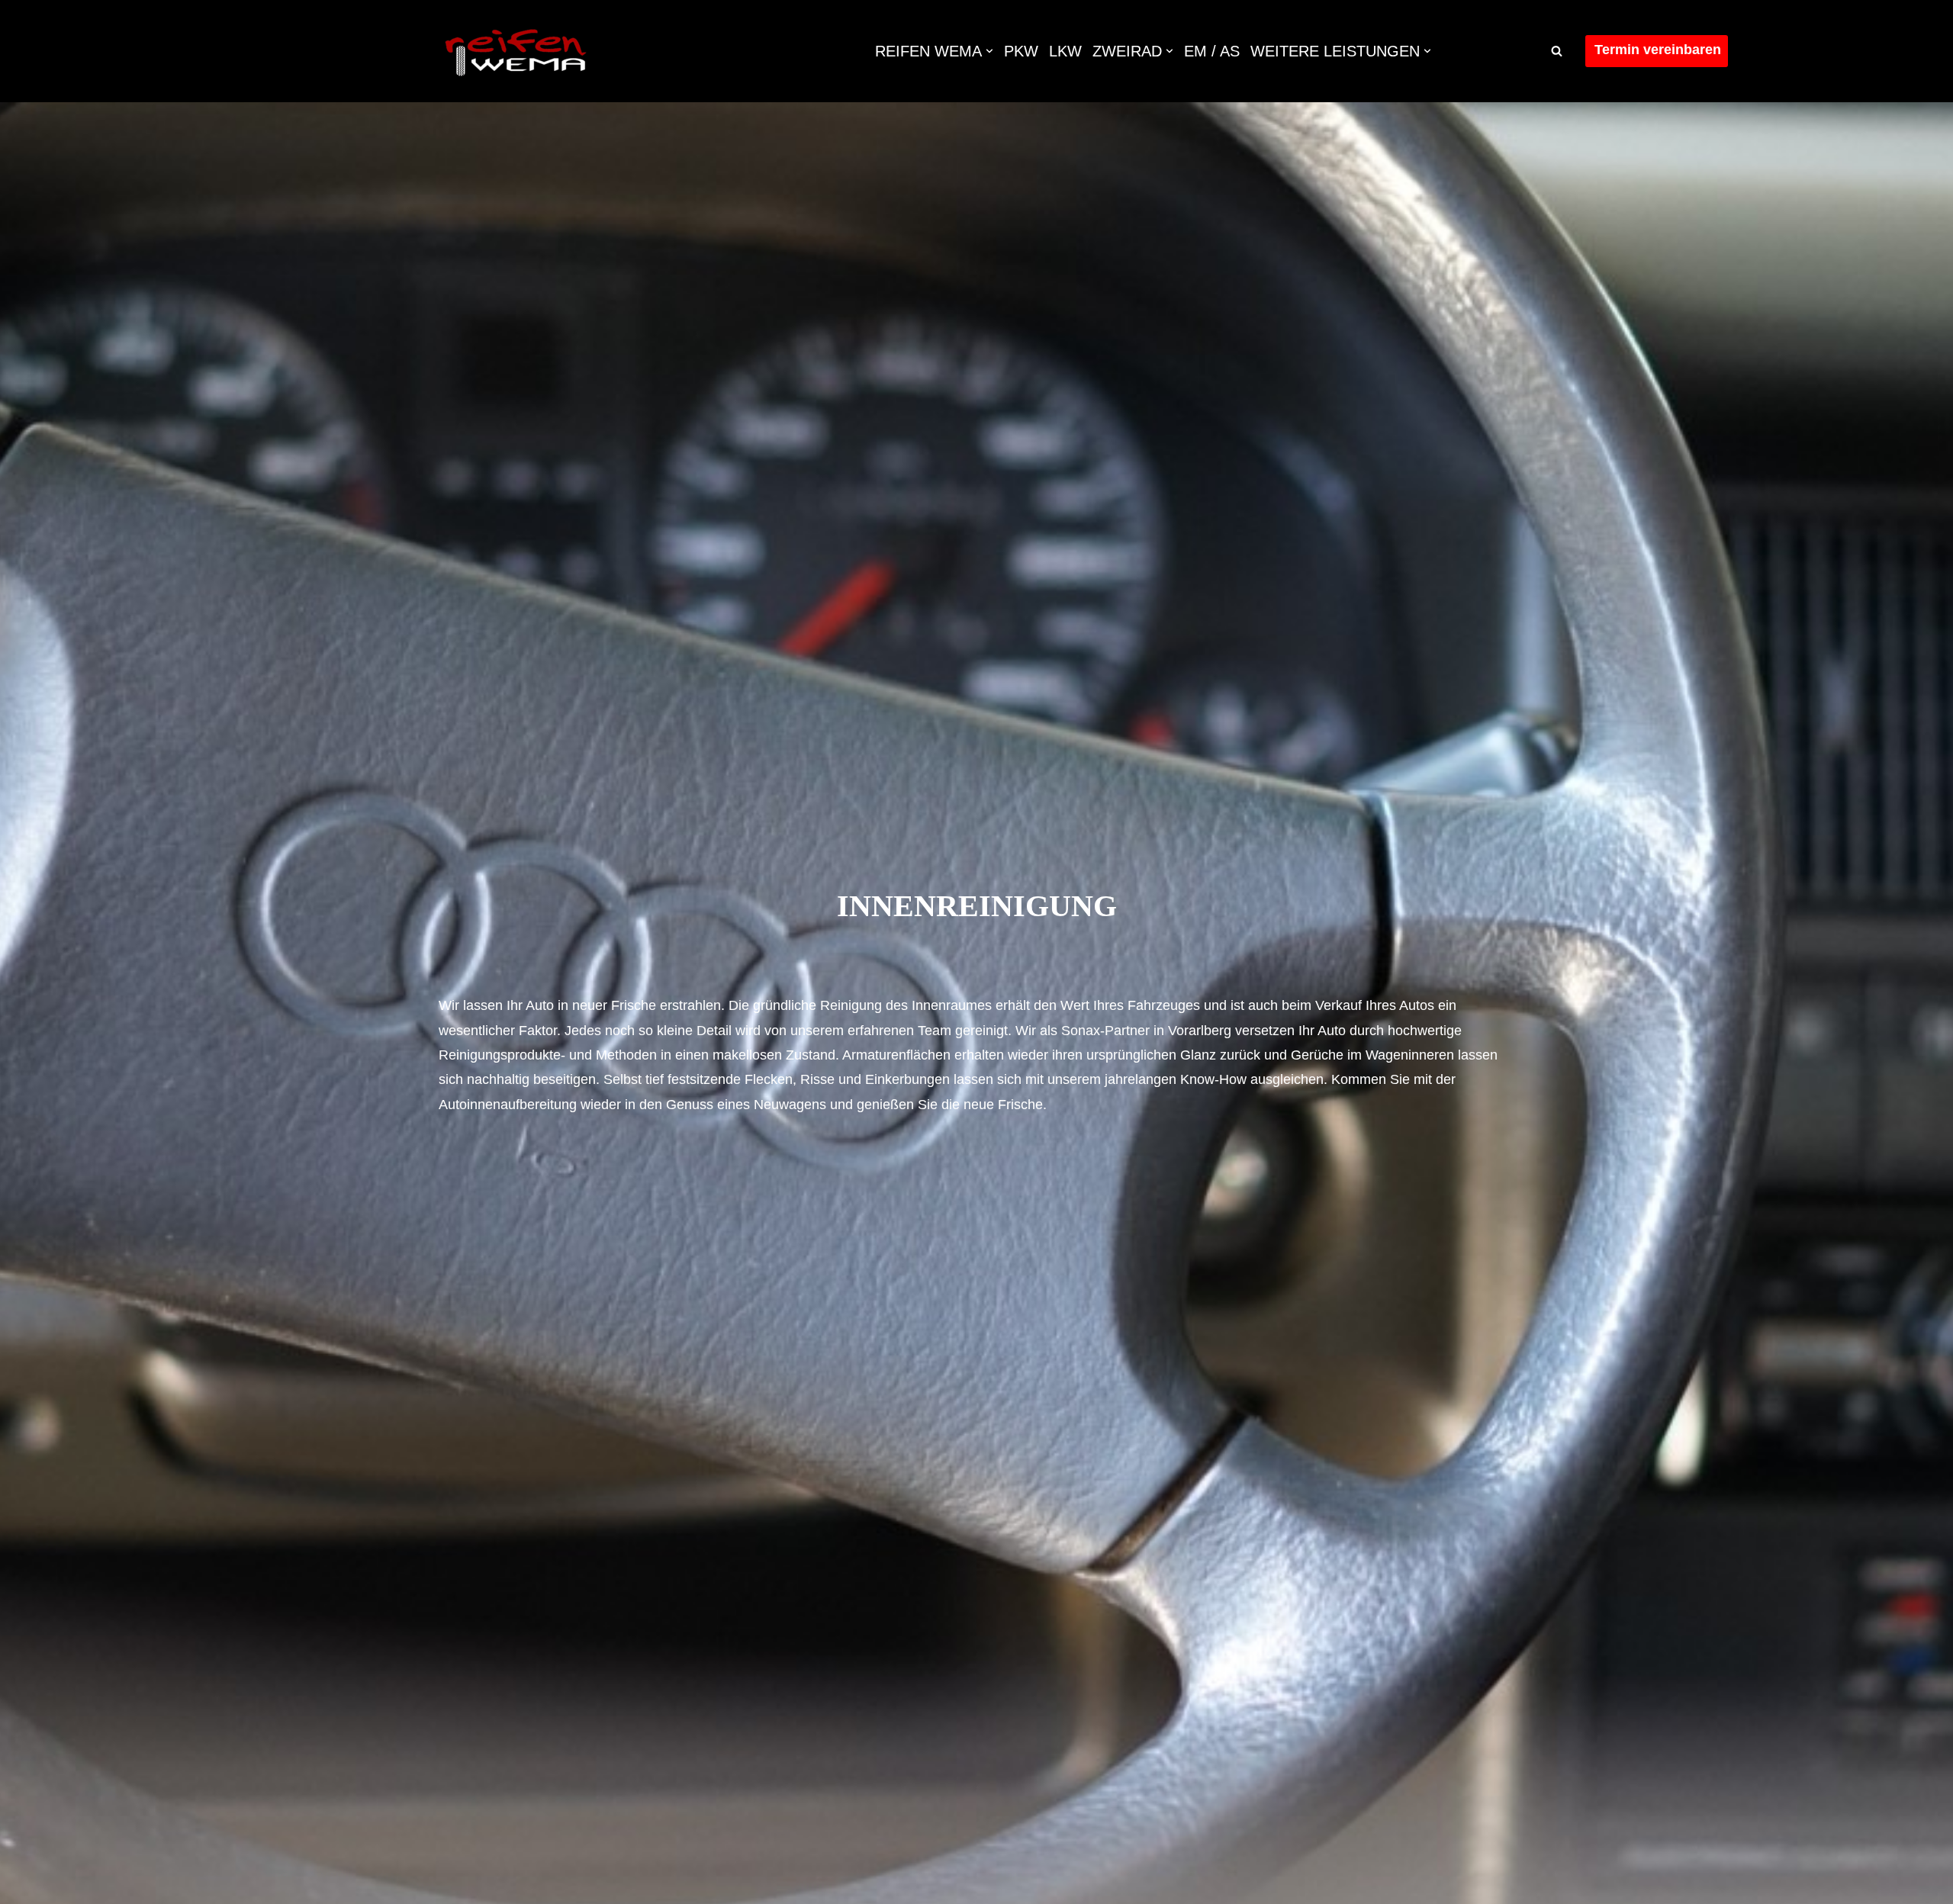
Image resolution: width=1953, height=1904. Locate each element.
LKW (1065, 51)
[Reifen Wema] (516, 51)
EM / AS (1212, 51)
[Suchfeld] (1557, 51)
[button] (989, 51)
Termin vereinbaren (1658, 50)
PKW (1021, 51)
